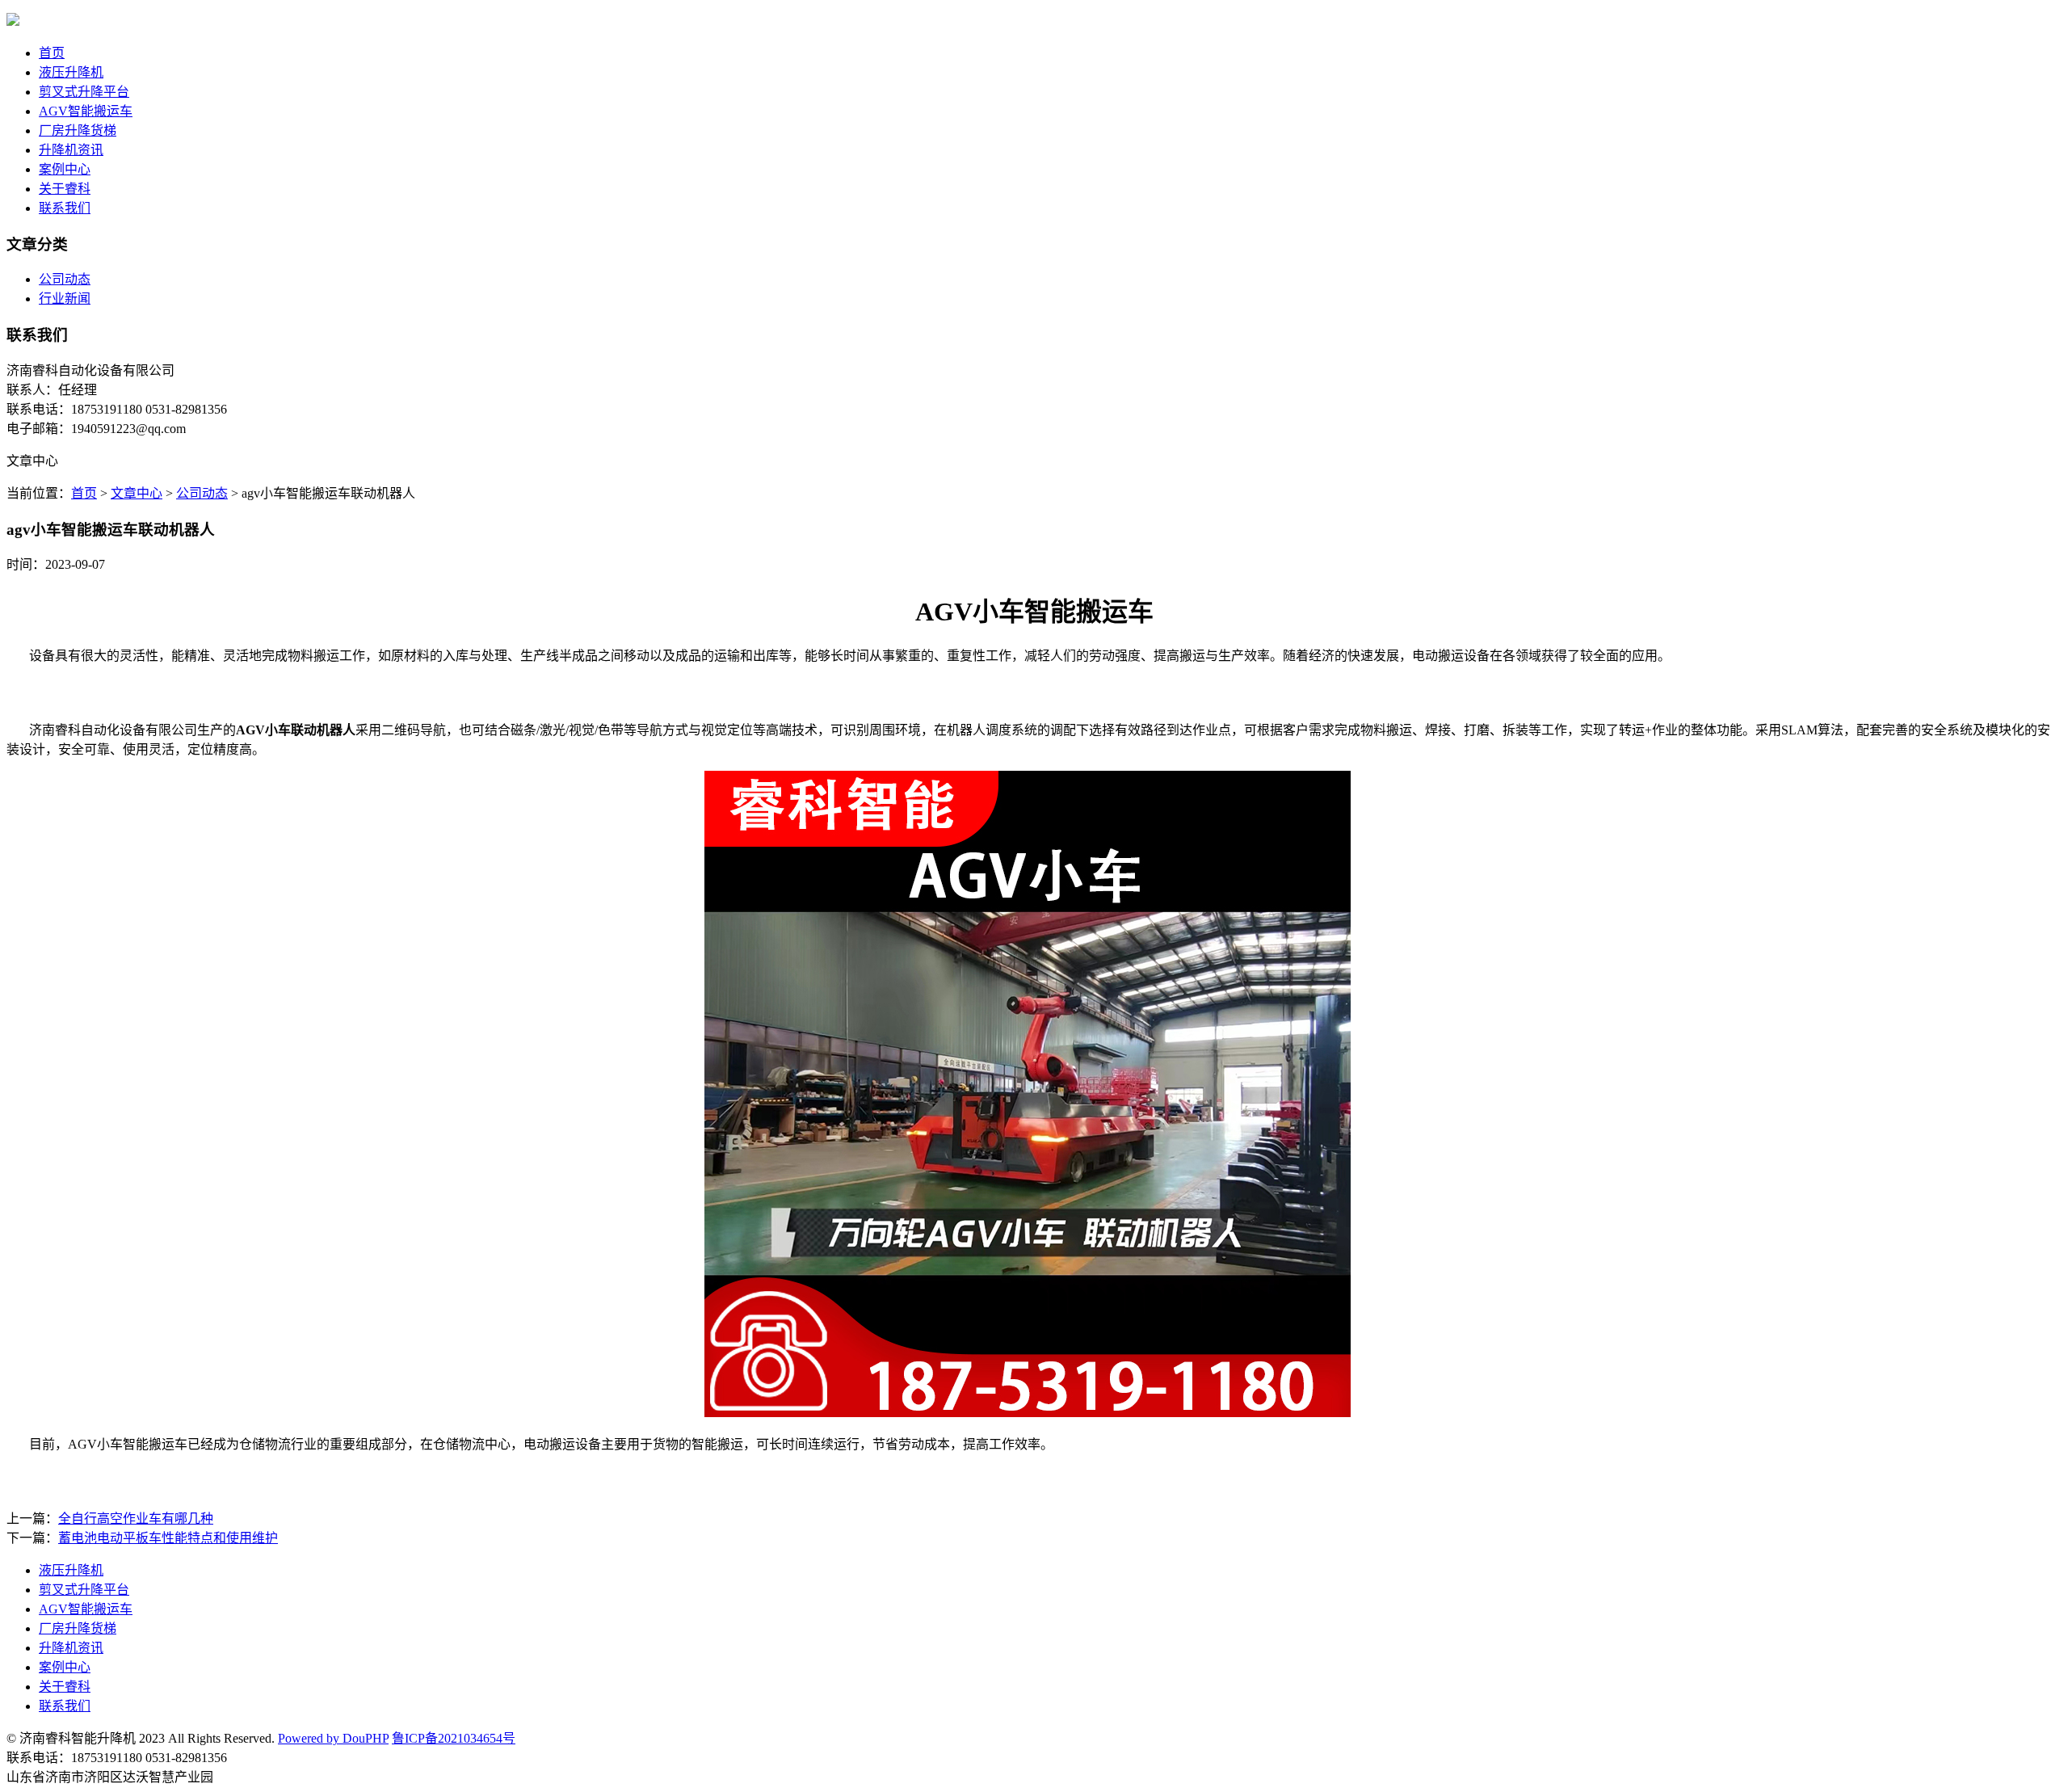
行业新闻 (65, 299)
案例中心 (65, 169)
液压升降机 (71, 72)
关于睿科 (65, 189)
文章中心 (137, 493)
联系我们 (65, 208)
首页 (52, 53)
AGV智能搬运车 (86, 111)
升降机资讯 (71, 150)
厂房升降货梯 (78, 130)
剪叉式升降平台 (84, 92)
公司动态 (65, 279)
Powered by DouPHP (333, 1738)
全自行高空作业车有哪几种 (136, 1519)
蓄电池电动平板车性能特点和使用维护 (168, 1538)
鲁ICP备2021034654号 (454, 1738)
